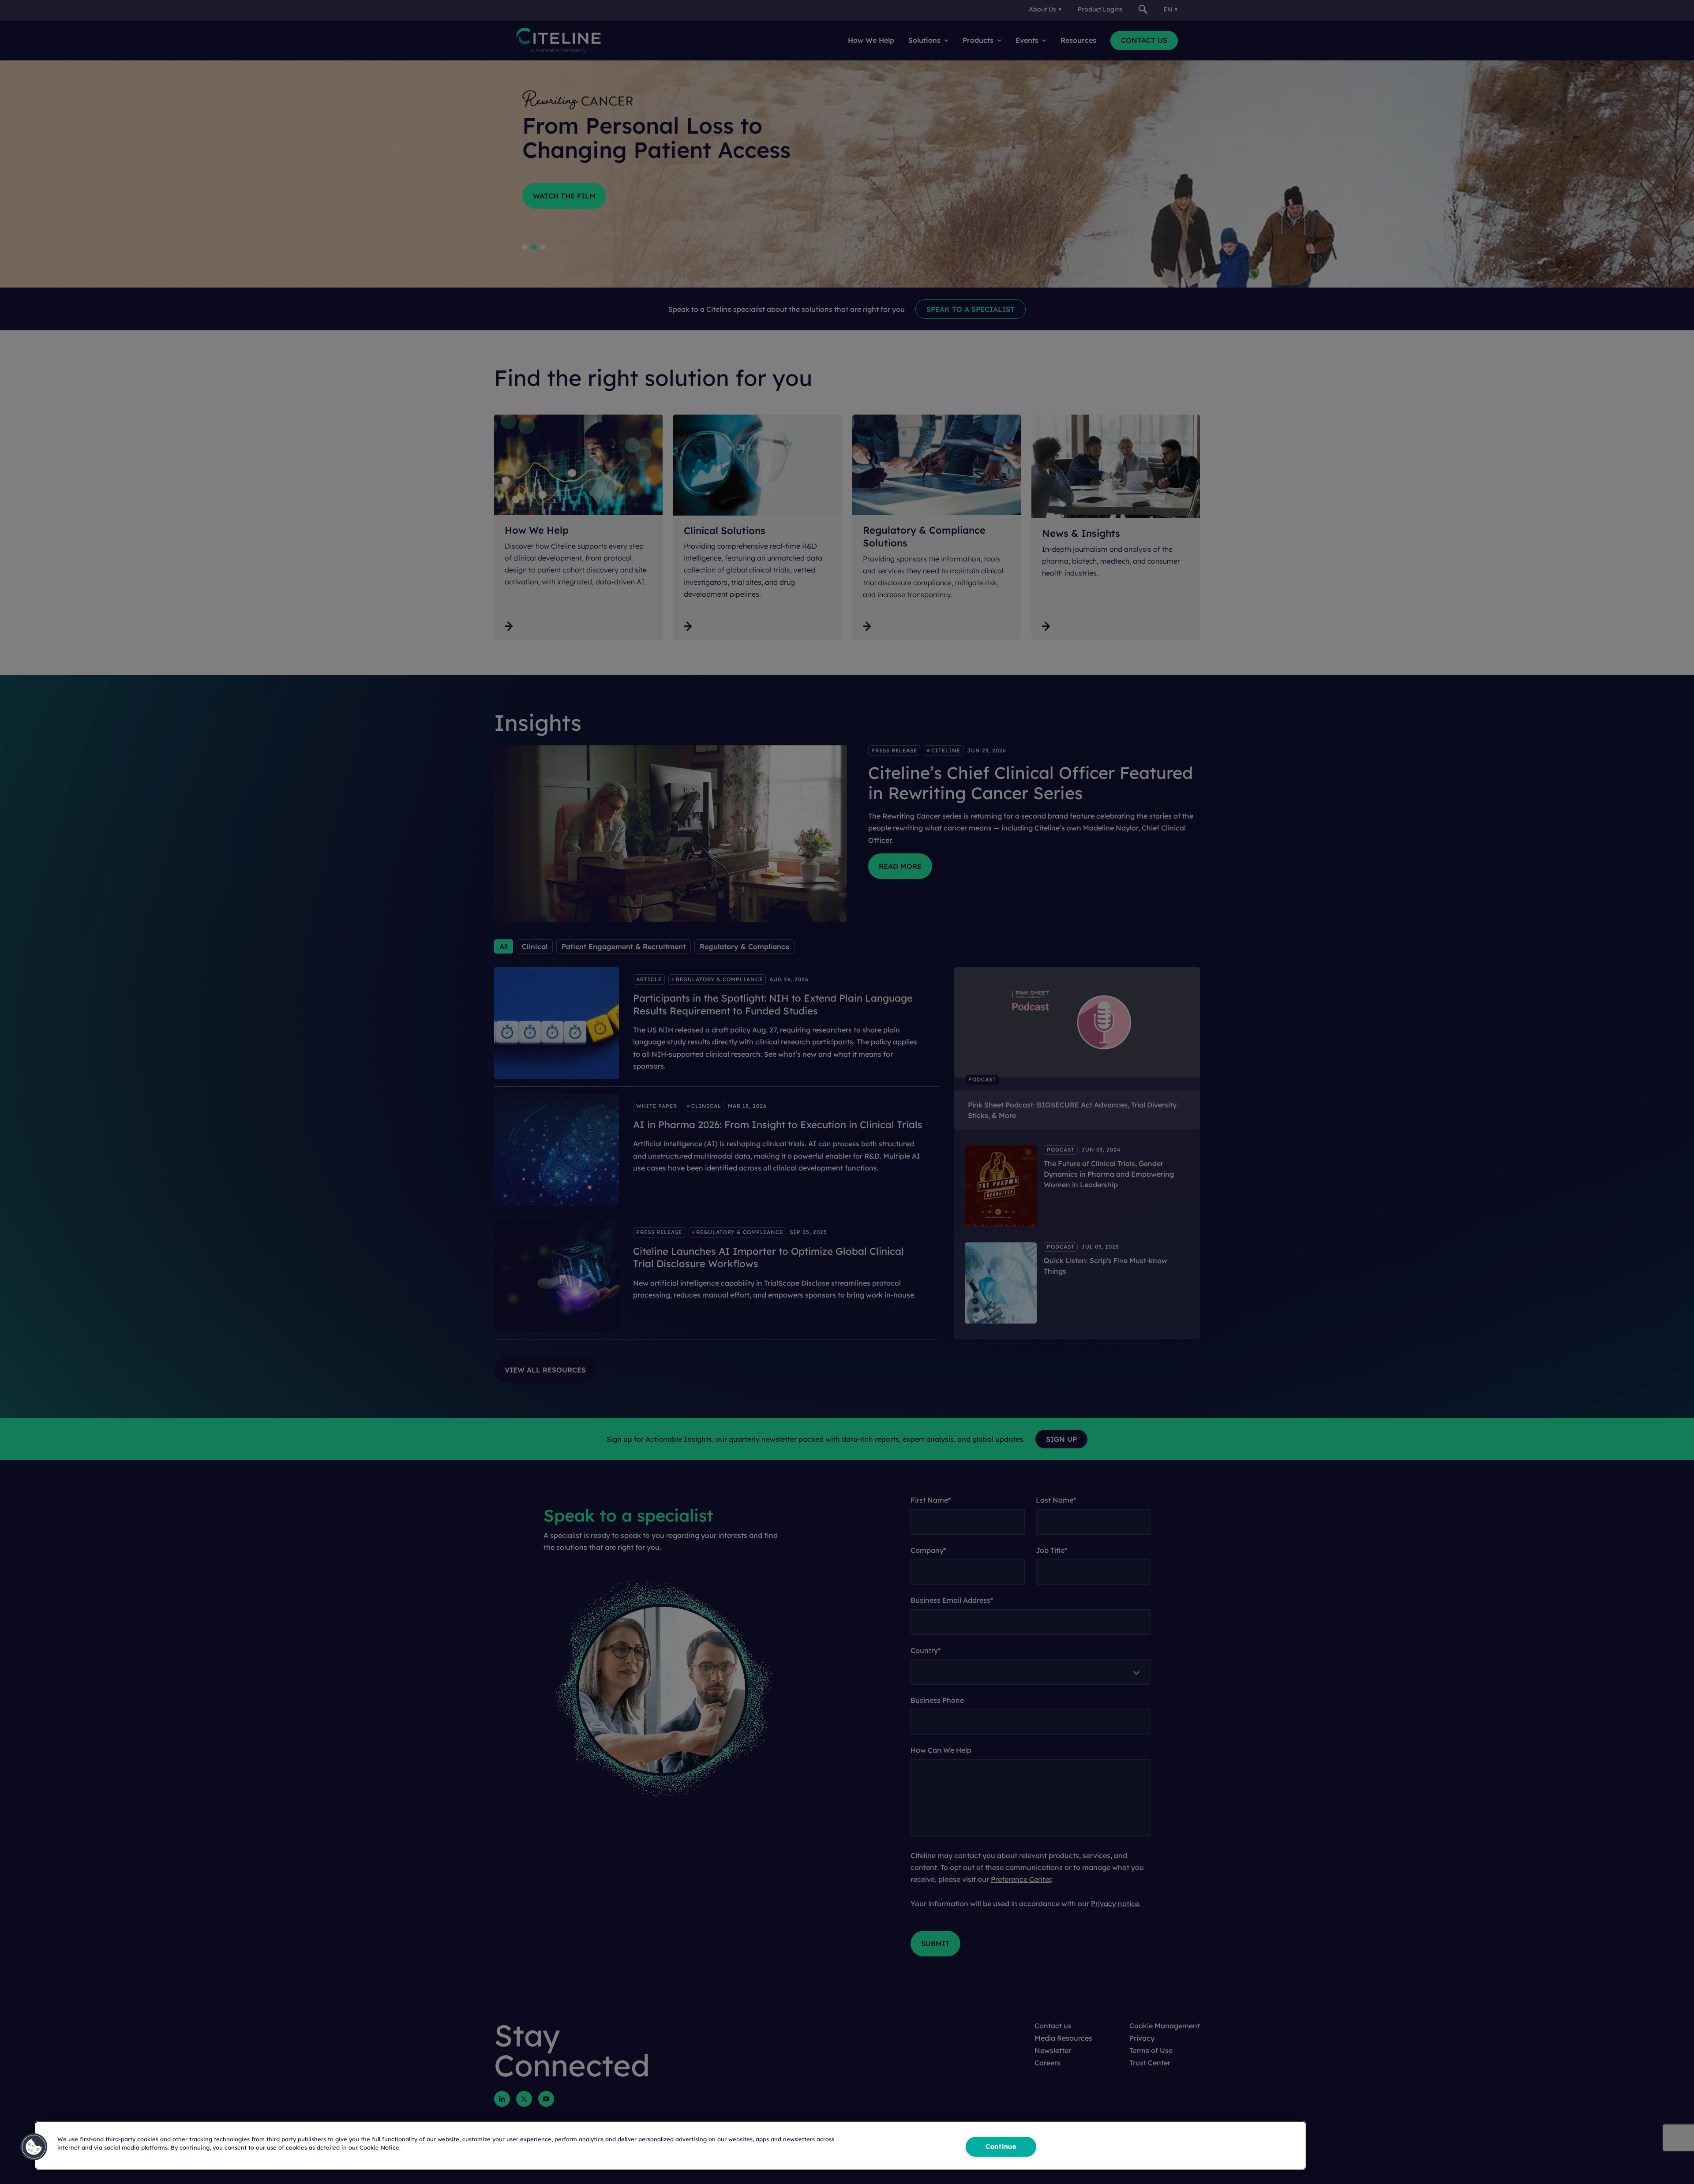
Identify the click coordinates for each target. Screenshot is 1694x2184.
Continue (1001, 2147)
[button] (34, 2147)
